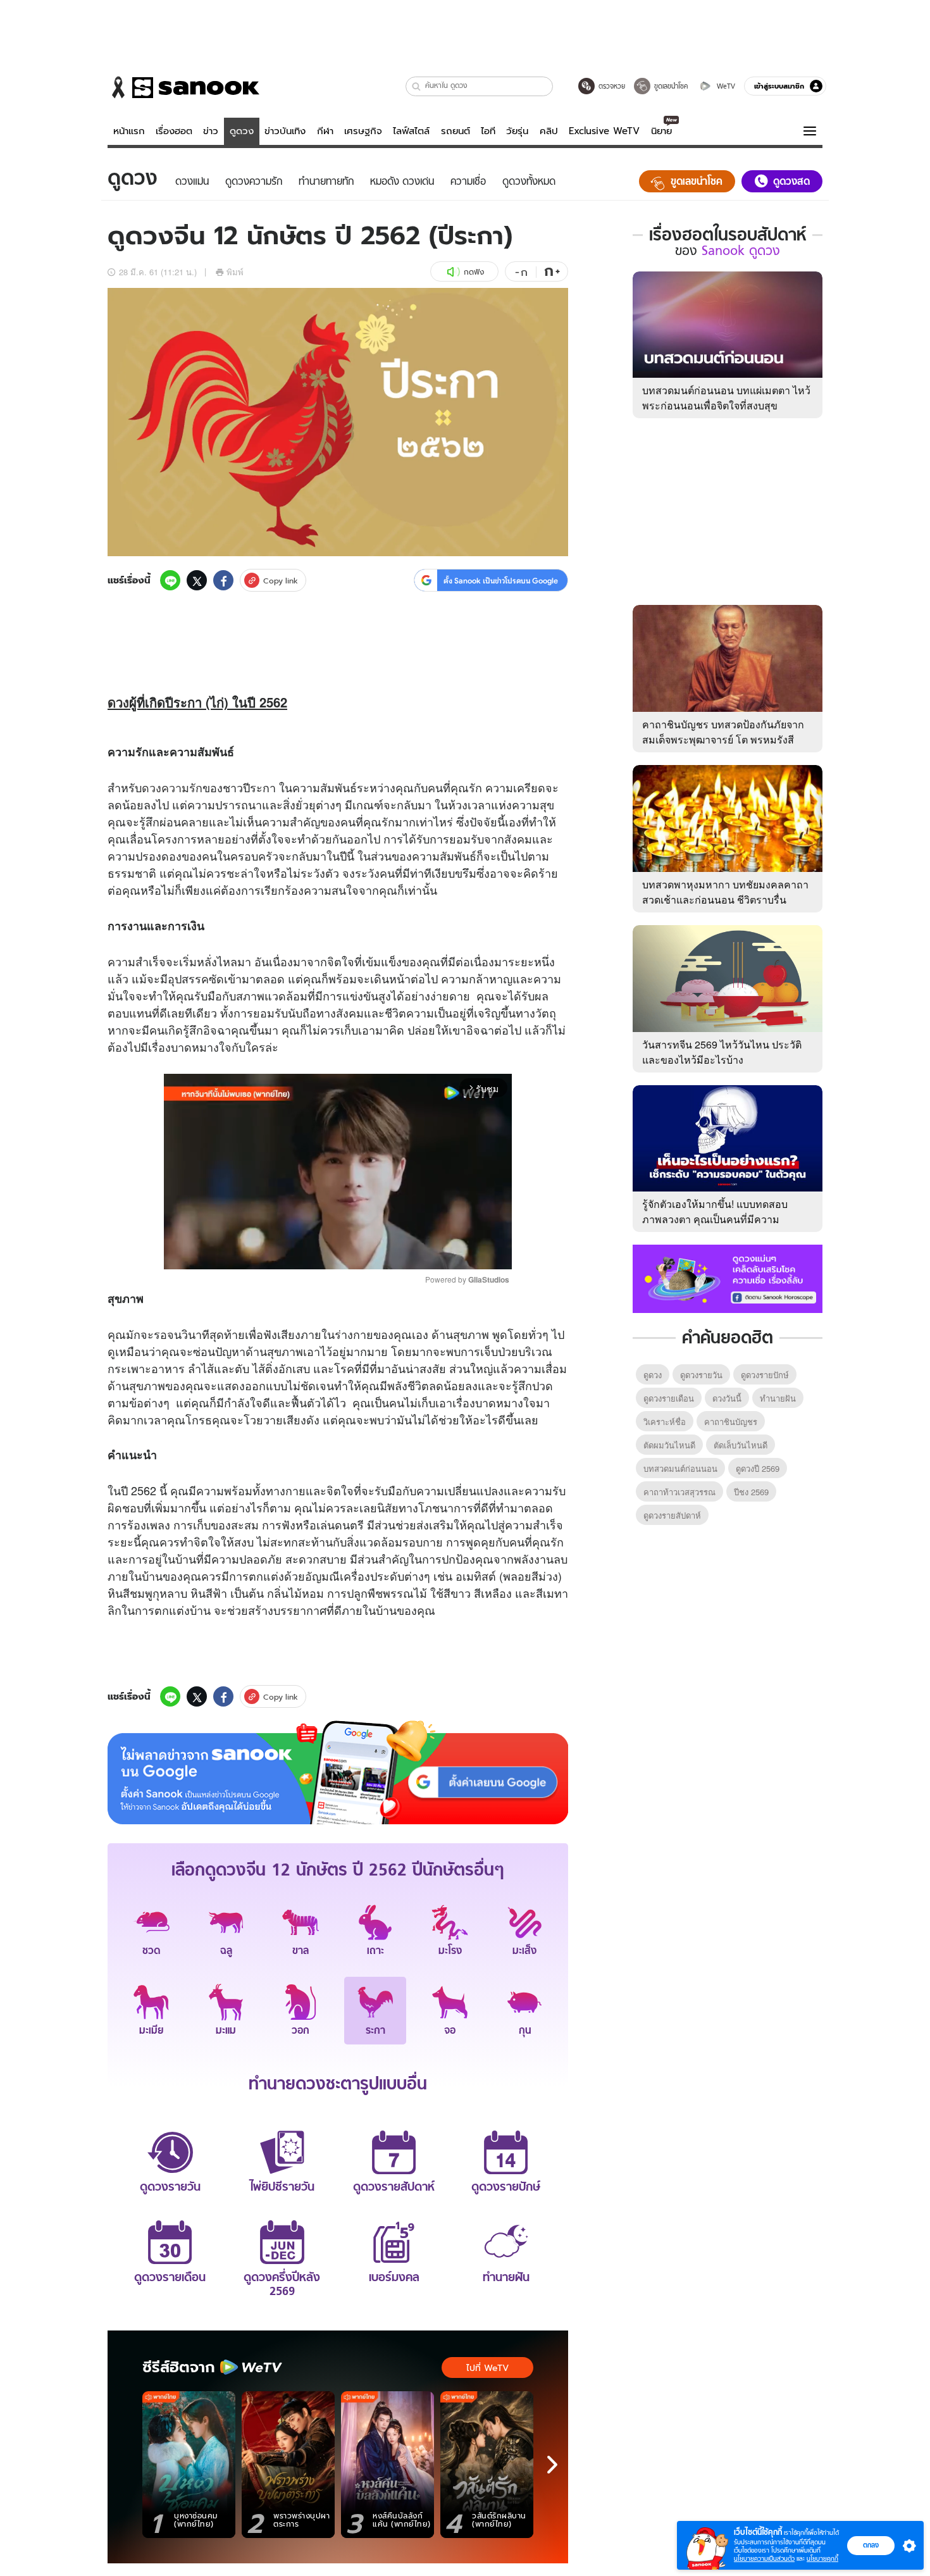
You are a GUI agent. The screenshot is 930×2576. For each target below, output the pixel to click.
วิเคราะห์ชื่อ (665, 1422)
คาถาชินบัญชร (731, 1422)
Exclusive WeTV (604, 131)
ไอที (488, 131)
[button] (417, 86)
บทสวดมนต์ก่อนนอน (680, 1468)
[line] (170, 580)
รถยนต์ (456, 131)
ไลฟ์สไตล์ (411, 131)
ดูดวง (242, 131)
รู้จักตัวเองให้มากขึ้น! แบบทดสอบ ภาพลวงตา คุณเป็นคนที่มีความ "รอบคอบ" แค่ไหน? (715, 1219)
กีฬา (325, 131)
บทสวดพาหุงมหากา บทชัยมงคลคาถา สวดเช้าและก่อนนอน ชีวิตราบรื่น (725, 892)
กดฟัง (474, 272)
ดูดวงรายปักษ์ (765, 1375)
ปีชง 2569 (751, 1492)
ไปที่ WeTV (487, 2368)
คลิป (549, 131)
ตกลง (871, 2545)
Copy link (281, 581)
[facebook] (223, 580)
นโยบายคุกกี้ (822, 2559)
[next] (552, 2465)
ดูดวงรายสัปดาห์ (672, 1515)
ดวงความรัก (172, 787)
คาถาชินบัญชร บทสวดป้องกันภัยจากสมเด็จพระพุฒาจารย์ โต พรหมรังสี (723, 732)
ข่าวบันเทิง (285, 131)
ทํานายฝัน (778, 1398)
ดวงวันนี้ (727, 1398)
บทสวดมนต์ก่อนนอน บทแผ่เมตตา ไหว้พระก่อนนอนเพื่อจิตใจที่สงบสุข (726, 398)
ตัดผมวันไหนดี (669, 1445)
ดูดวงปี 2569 (758, 1468)
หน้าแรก (129, 131)
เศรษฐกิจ (363, 131)
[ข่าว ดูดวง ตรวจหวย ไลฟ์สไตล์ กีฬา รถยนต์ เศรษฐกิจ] (183, 87)
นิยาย (661, 131)
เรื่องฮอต (174, 131)
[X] (197, 580)
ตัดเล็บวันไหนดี (741, 1445)
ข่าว (211, 131)
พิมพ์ (235, 272)
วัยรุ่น (517, 131)
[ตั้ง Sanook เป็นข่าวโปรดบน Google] (338, 1772)
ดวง (118, 702)
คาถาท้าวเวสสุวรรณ (679, 1492)
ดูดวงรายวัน (701, 1375)
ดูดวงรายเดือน (669, 1398)
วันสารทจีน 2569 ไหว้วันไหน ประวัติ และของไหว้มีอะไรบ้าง (722, 1052)
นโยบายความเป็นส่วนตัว (764, 2559)
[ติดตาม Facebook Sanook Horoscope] (728, 1278)
